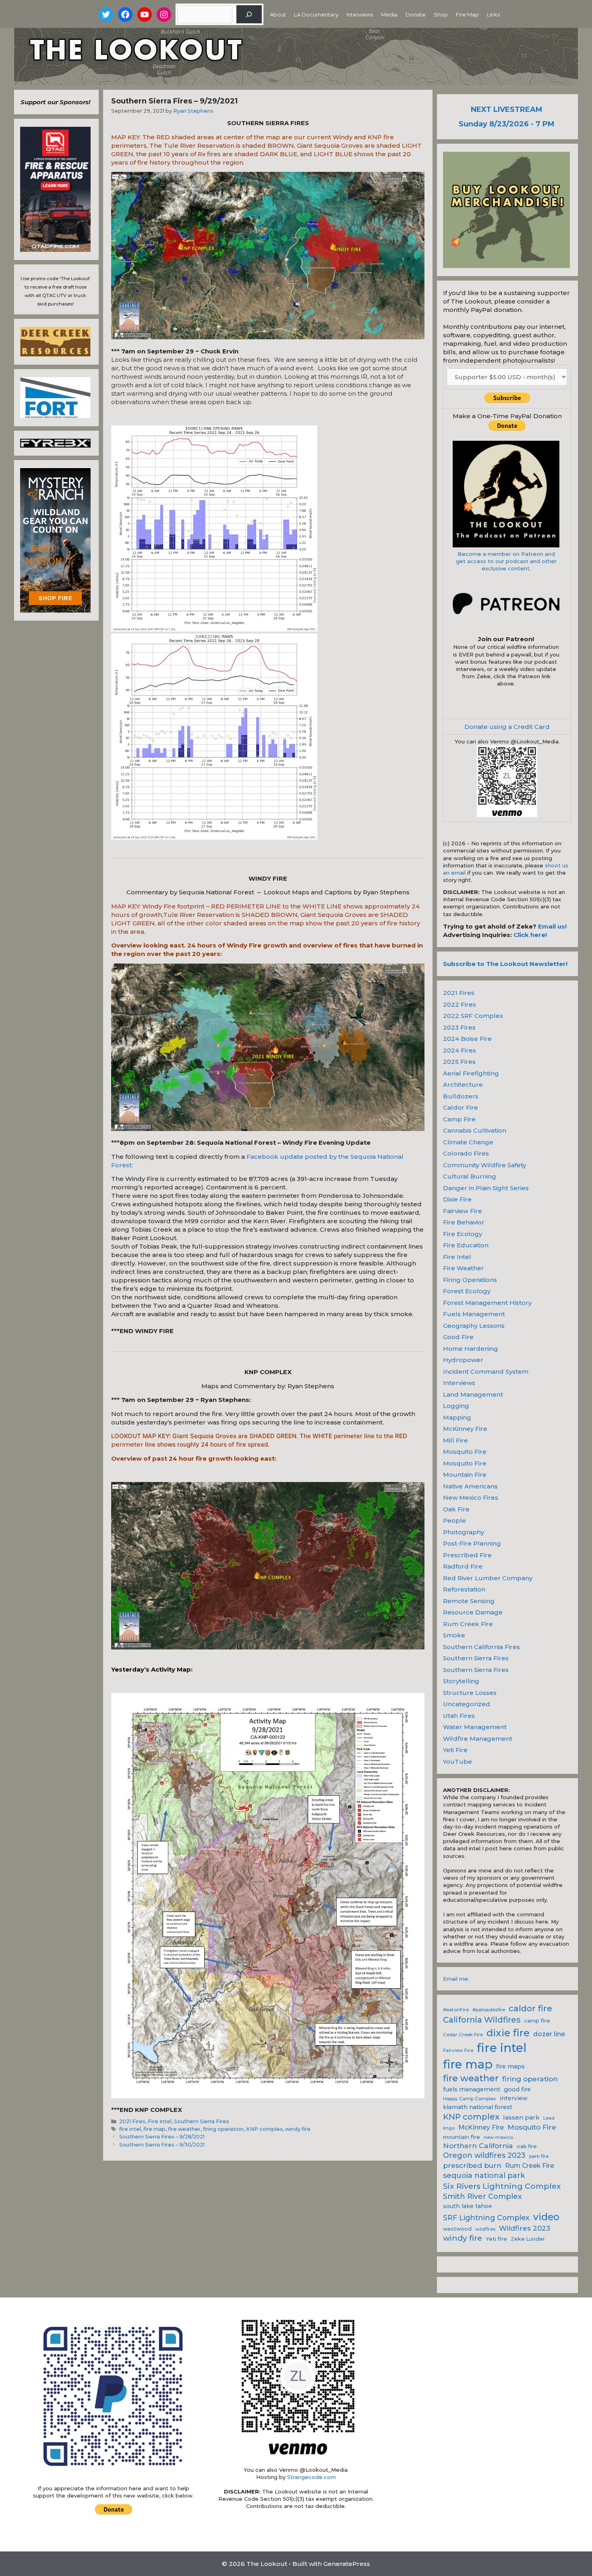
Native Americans (470, 1486)
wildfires (485, 2229)
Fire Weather (464, 1268)
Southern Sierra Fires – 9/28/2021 (162, 2137)
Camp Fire (459, 1119)
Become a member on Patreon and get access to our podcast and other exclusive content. (506, 561)
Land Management (473, 1394)
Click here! (530, 935)
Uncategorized (467, 1704)
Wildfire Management (478, 1739)
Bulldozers (461, 1096)
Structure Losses (470, 1693)
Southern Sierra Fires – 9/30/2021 (162, 2145)
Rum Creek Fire (468, 1624)
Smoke (454, 1635)
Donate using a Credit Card (507, 727)
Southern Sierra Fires (202, 2121)
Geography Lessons (474, 1326)
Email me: (456, 1979)
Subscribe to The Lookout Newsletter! (505, 964)
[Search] (249, 14)
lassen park (521, 2117)
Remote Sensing (469, 1601)
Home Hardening (471, 1349)
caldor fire (530, 2008)
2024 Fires (460, 1050)
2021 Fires (132, 2121)
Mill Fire (455, 1440)
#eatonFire (456, 2010)
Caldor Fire (461, 1107)
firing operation (223, 2129)
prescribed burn (472, 2165)
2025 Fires (459, 1062)
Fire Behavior (464, 1222)
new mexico (498, 2137)
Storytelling (461, 1681)
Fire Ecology (463, 1234)
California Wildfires (482, 2020)
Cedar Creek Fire (463, 2035)
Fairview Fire (463, 1211)
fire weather (184, 2129)
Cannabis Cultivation (475, 1130)
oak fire (527, 2146)
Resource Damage (473, 1612)
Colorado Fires (466, 1153)
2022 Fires (460, 1004)
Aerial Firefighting (471, 1073)
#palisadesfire (489, 2010)
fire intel (130, 2129)
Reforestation (464, 1589)
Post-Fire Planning (472, 1543)
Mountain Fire (465, 1475)
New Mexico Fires (471, 1498)
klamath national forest (478, 2107)
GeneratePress (347, 2564)
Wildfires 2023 (525, 2228)
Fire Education (466, 1245)
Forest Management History (487, 1303)
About (278, 14)
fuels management (472, 2089)
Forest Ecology (467, 1291)
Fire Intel (160, 2121)
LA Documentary (316, 14)
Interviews (360, 14)
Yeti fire (496, 2239)
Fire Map (467, 14)
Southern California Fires (481, 1647)
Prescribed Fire (467, 1555)
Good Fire (458, 1337)
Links (493, 14)
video (546, 2217)
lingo (449, 2128)
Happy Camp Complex (470, 2099)
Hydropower (463, 1360)
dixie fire (508, 2033)
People (454, 1520)
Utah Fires (459, 1716)
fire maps (510, 2066)
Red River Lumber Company (488, 1578)
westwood (457, 2229)
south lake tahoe (468, 2206)
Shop (441, 14)
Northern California (478, 2146)
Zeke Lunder (528, 2239)
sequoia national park (484, 2176)
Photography (464, 1532)
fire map (154, 2129)
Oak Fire (456, 1509)
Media (389, 14)
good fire (517, 2089)
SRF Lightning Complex (486, 2218)
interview (514, 2098)
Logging (456, 1406)
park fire (539, 2156)
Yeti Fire (455, 1750)
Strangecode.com (312, 2477)
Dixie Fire (457, 1199)
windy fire (298, 2129)
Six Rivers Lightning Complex (502, 2186)
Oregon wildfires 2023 (484, 2155)
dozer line (549, 2034)
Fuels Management (474, 1314)
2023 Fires (459, 1027)
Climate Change (468, 1142)
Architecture (463, 1085)
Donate (416, 14)
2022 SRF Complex (473, 1016)
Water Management (475, 1727)
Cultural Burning (470, 1176)
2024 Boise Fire (467, 1039)
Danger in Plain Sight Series (486, 1188)
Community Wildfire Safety (484, 1165)
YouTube (457, 1762)
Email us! (552, 926)
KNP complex (264, 2129)
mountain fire (462, 2137)
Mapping (457, 1417)
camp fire (537, 2021)
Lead (549, 2118)
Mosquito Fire (465, 1452)
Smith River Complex (482, 2196)
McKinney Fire (465, 1429)
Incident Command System (486, 1372)
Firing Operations (470, 1280)
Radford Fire (463, 1566)
